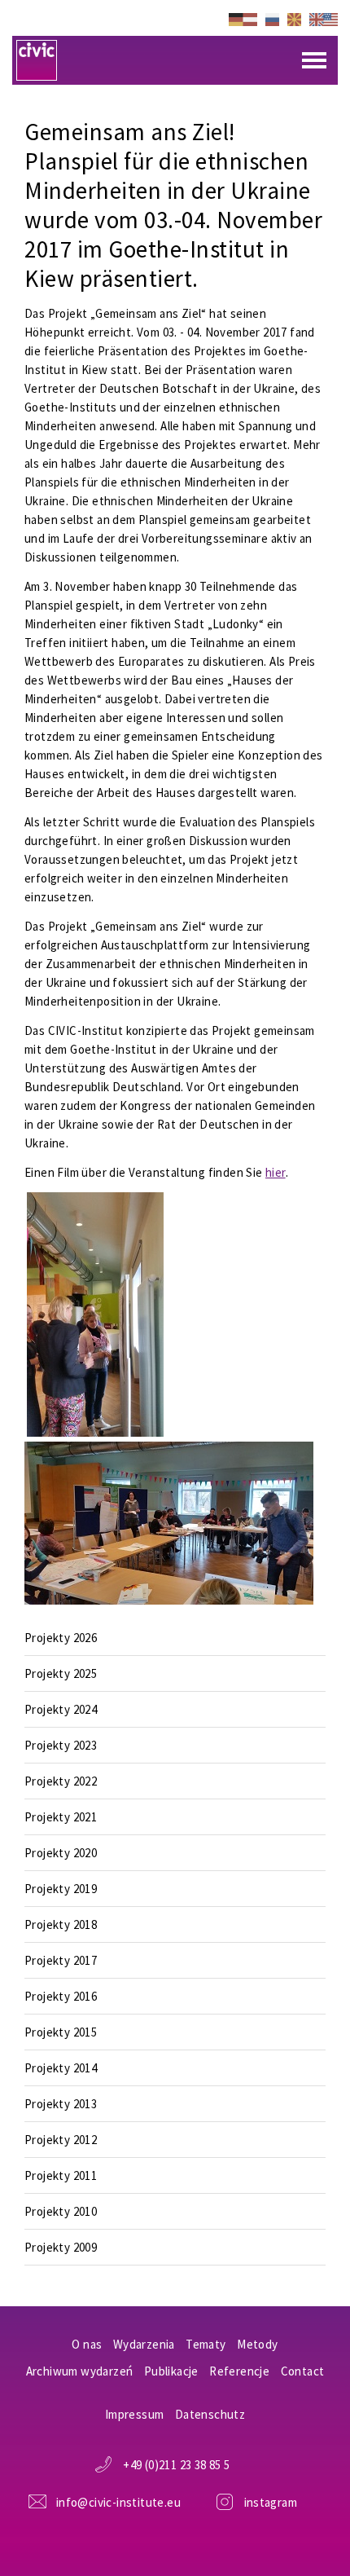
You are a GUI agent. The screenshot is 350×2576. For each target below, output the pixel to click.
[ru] (272, 18)
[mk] (294, 18)
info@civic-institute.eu (118, 2502)
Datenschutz (210, 2414)
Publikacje (171, 2371)
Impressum (135, 2414)
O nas (87, 2344)
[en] (324, 18)
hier (276, 1172)
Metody (257, 2344)
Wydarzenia (144, 2344)
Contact (303, 2371)
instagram (271, 2502)
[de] (243, 18)
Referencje (239, 2371)
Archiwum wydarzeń (80, 2371)
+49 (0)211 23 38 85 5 (176, 2465)
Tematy (206, 2344)
